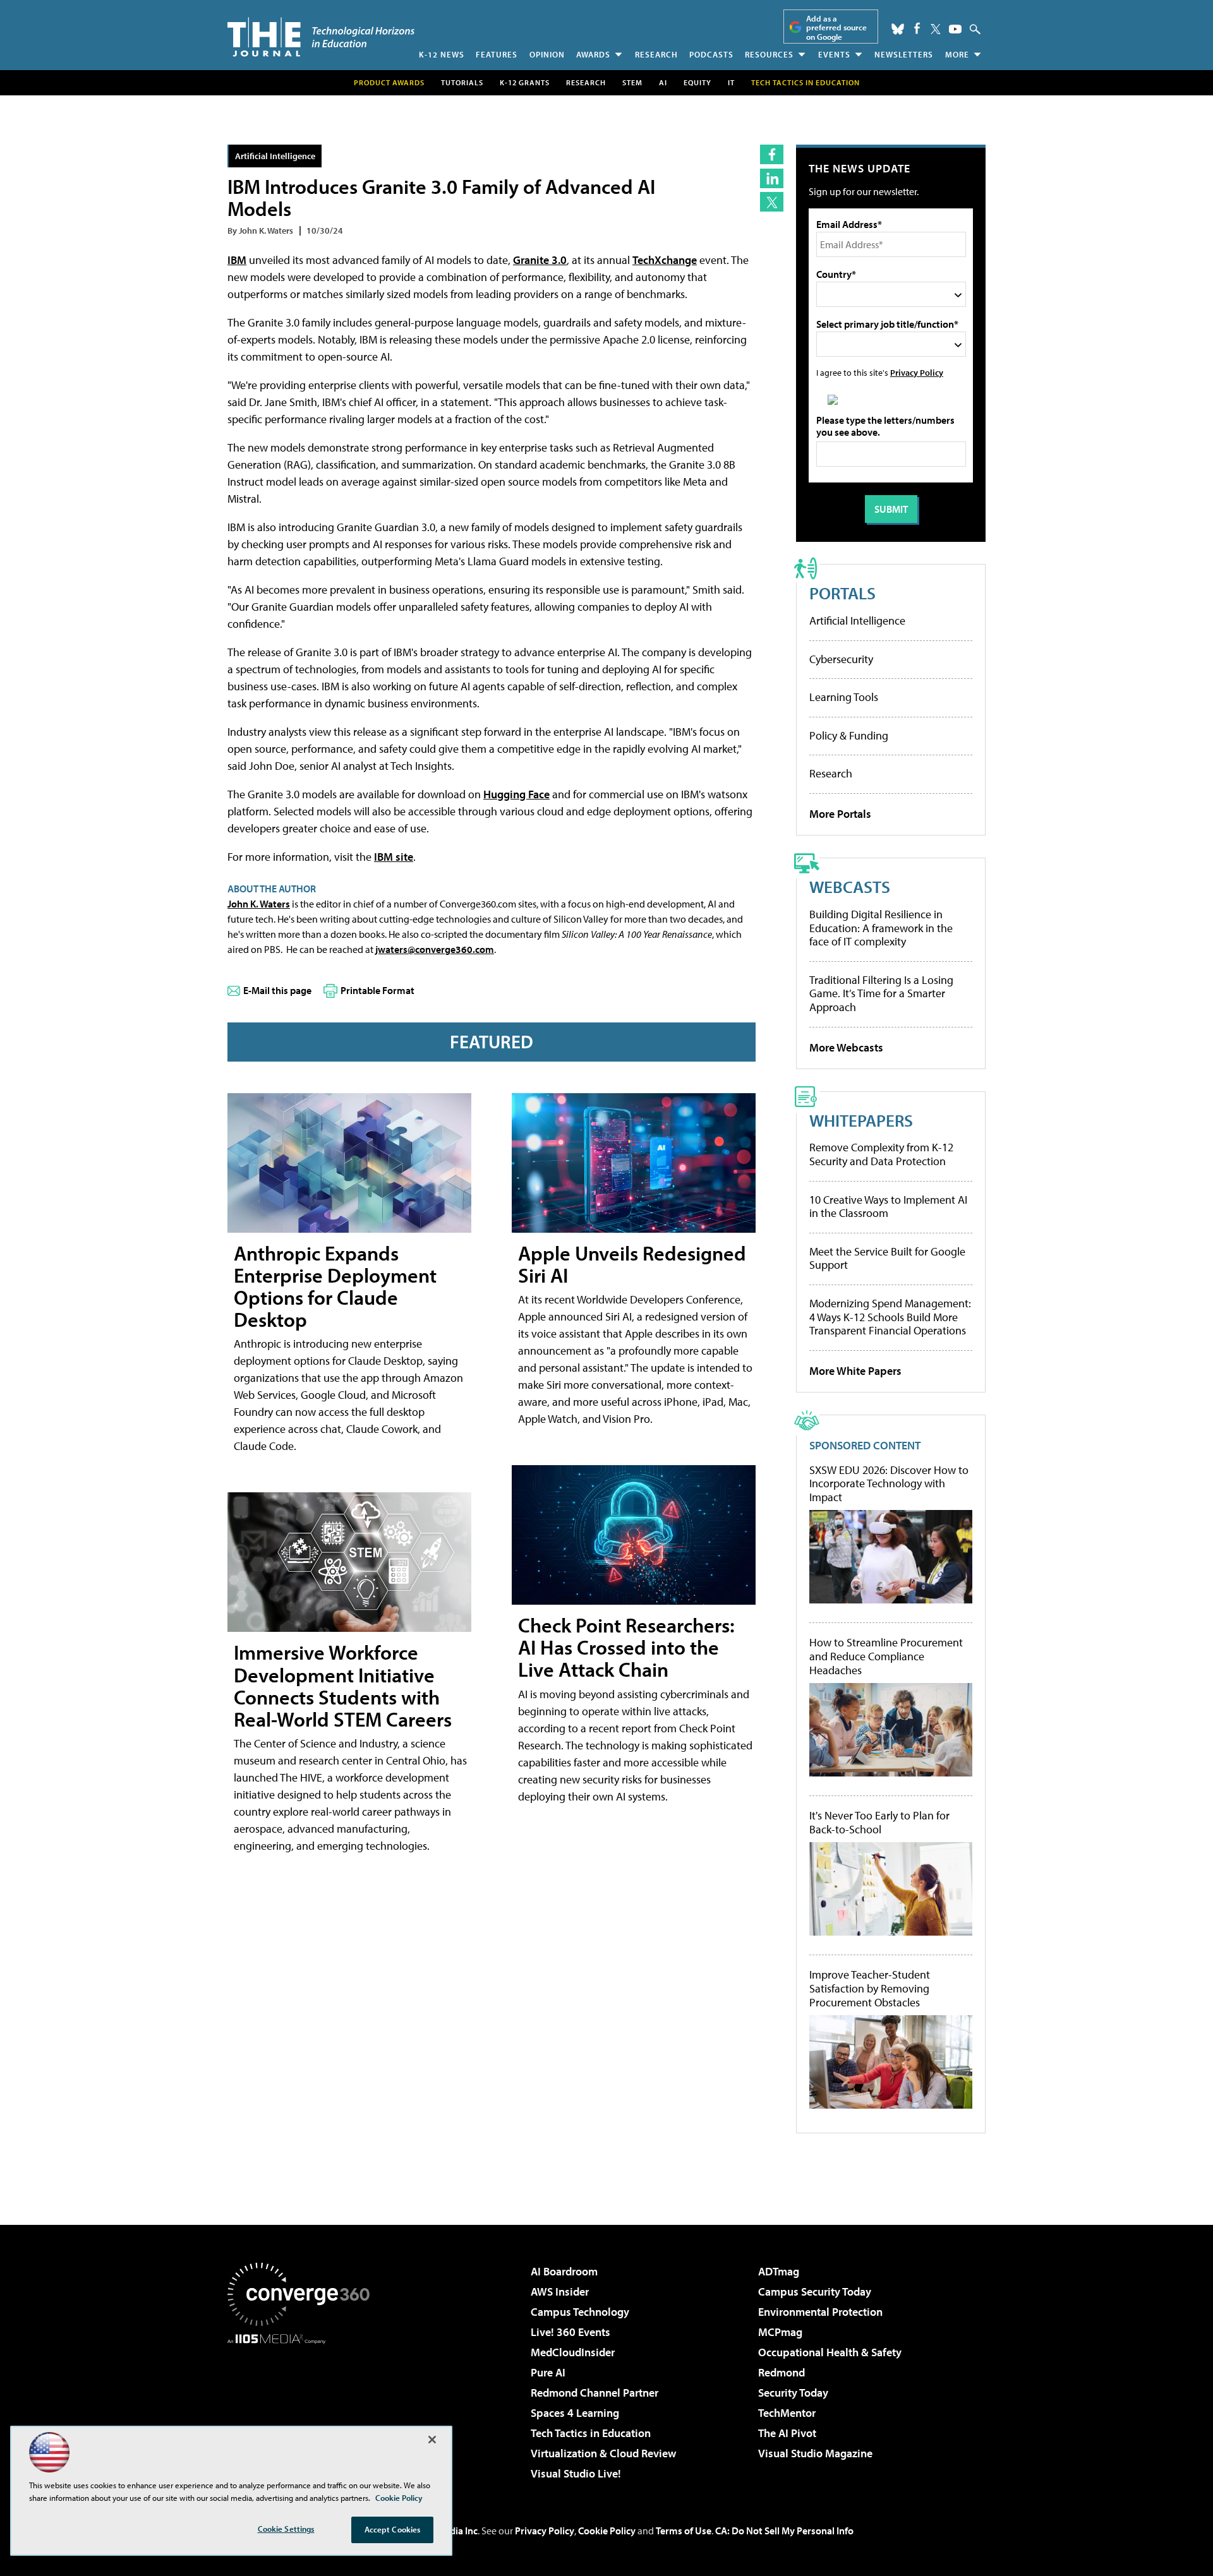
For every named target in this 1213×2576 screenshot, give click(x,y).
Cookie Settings (286, 2529)
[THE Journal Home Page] (321, 37)
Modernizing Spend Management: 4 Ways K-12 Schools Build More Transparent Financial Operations (890, 1317)
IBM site (394, 857)
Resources (769, 54)
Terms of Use (684, 2531)
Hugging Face (516, 794)
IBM (237, 260)
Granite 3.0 (540, 260)
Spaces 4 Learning (575, 2413)
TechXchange (665, 260)
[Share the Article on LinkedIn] (772, 178)
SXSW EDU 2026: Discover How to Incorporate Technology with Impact (889, 1484)
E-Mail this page (277, 990)
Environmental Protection (820, 2312)
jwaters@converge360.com (435, 949)
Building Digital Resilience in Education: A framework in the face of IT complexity (881, 928)
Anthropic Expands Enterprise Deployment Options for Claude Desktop (335, 1286)
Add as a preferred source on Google (836, 27)
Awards (593, 54)
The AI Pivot (787, 2433)
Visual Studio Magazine (815, 2453)
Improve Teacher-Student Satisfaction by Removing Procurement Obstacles (870, 1988)
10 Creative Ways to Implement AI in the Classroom (888, 1207)
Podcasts (711, 54)
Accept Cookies (393, 2529)
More (957, 54)
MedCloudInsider (573, 2352)
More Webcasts (846, 1047)
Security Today (793, 2393)
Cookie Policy (607, 2531)
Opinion (547, 54)
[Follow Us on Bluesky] (898, 29)
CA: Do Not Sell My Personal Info (784, 2531)
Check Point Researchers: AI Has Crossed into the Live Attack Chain (626, 1647)
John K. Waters (259, 904)
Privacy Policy (917, 372)
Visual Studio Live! (576, 2473)
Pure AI (548, 2372)
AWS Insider (560, 2291)
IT (731, 82)
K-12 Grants (525, 82)
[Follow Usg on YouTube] (955, 29)
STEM (632, 82)
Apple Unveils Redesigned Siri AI (632, 1264)
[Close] (432, 2440)
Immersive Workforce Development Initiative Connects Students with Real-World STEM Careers (343, 1686)
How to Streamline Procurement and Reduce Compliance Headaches (886, 1656)
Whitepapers (861, 1120)
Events (834, 54)
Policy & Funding (849, 735)
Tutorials (462, 82)
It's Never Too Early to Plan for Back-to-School (879, 1822)
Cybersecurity (841, 659)
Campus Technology (580, 2312)
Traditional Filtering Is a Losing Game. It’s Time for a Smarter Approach (881, 993)
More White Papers (855, 1371)
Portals (842, 593)
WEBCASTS (850, 886)
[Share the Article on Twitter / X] (772, 202)
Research (656, 54)
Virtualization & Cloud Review (603, 2453)
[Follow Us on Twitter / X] (936, 29)
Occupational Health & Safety (830, 2352)
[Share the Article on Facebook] (772, 154)
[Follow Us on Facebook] (917, 28)
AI (663, 82)
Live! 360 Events (570, 2332)
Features (497, 54)
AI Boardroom (564, 2271)
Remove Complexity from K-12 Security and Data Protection (881, 1154)
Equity (697, 82)
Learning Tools (844, 697)
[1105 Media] (303, 2409)
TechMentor (787, 2413)
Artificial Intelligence (275, 156)
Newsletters (904, 54)
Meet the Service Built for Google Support (887, 1258)
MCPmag (780, 2332)
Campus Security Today (815, 2291)
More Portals (840, 814)
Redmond (782, 2372)
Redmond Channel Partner (594, 2393)
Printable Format (377, 990)
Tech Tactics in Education (591, 2433)
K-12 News (442, 54)
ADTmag (779, 2271)
